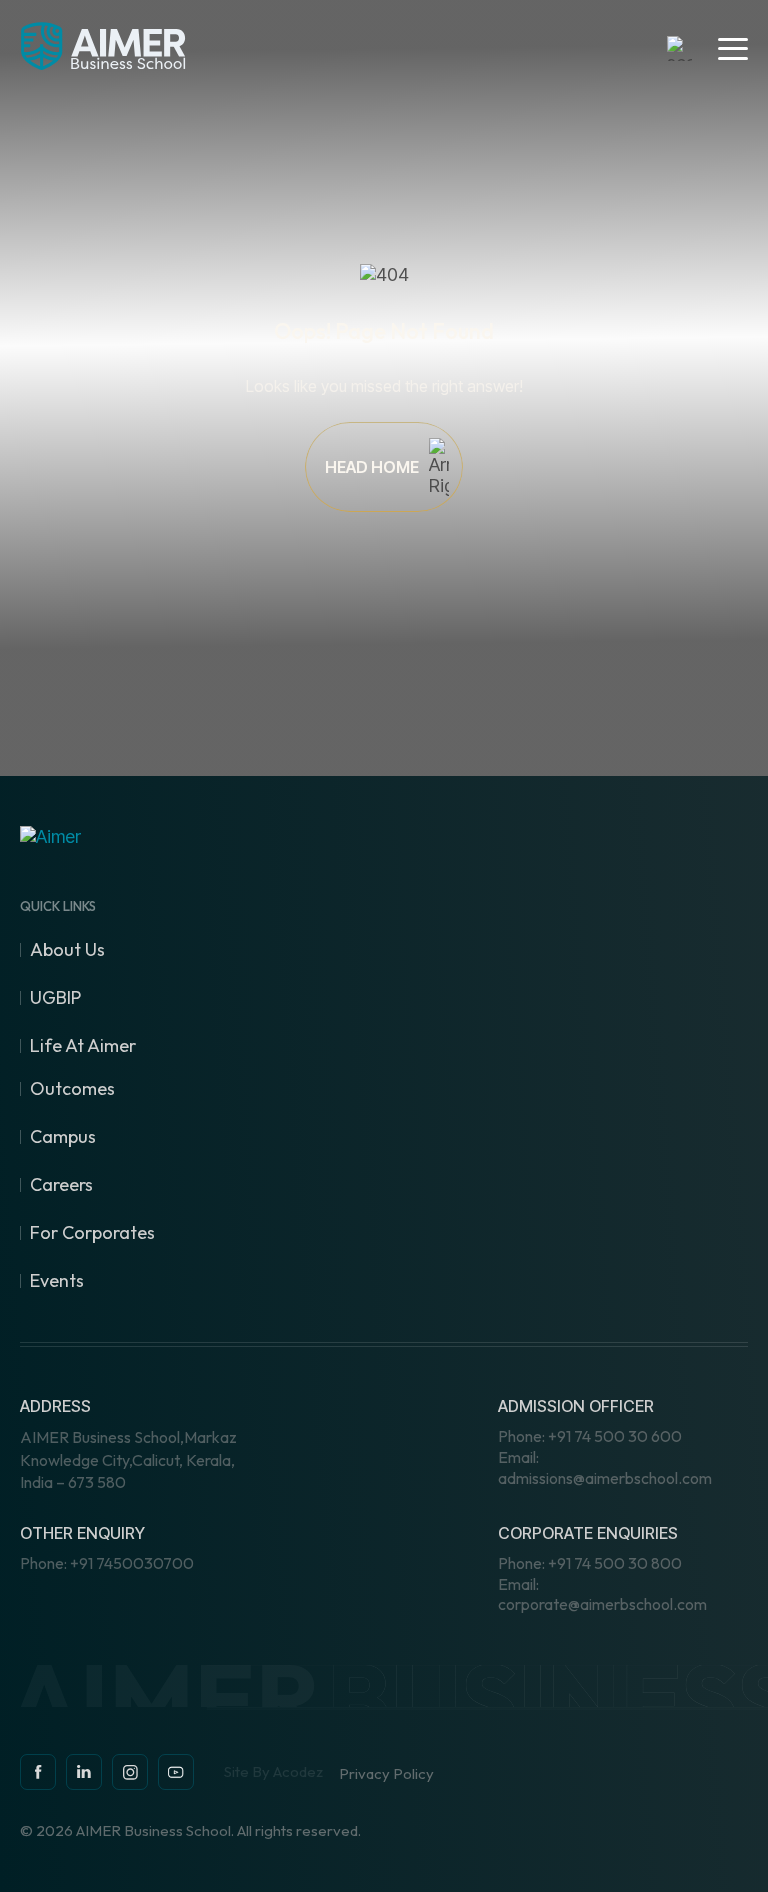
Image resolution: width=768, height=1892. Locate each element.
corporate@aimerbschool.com (602, 1594)
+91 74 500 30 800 (590, 1563)
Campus (63, 1136)
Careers (61, 1184)
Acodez (298, 1771)
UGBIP (55, 997)
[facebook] (38, 1772)
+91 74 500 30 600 (590, 1436)
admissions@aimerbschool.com (605, 1467)
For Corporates (92, 1232)
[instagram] (84, 1772)
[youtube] (176, 1772)
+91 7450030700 (107, 1563)
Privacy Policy (386, 1774)
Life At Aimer (83, 1045)
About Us (67, 949)
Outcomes (72, 1088)
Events (57, 1280)
